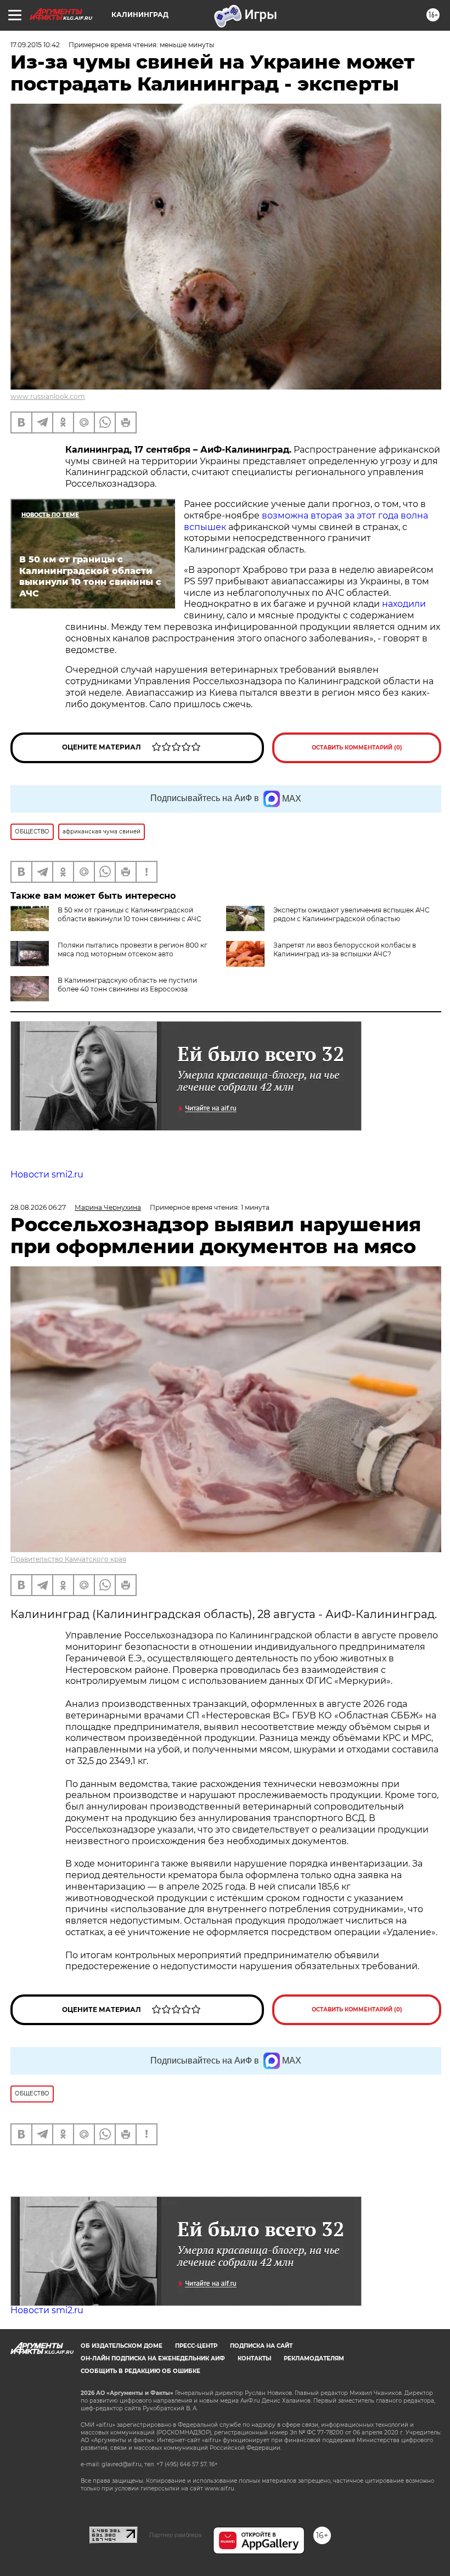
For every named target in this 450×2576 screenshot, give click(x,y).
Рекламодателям (314, 2358)
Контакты (254, 2358)
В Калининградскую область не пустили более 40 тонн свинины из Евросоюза (127, 985)
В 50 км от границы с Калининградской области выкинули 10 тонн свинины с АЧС (130, 914)
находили (404, 604)
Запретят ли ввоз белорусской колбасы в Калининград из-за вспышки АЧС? (345, 949)
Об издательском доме (122, 2346)
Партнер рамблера (175, 2535)
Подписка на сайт (261, 2346)
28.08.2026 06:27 (38, 1207)
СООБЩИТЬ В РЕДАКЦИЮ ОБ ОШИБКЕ (140, 2371)
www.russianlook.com (48, 396)
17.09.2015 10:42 (35, 45)
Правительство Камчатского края (68, 1559)
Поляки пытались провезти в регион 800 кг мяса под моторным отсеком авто (133, 949)
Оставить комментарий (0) (357, 748)
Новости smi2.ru (47, 1174)
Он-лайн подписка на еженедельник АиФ (153, 2358)
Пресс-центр (196, 2346)
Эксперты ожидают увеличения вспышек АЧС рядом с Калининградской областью (351, 914)
